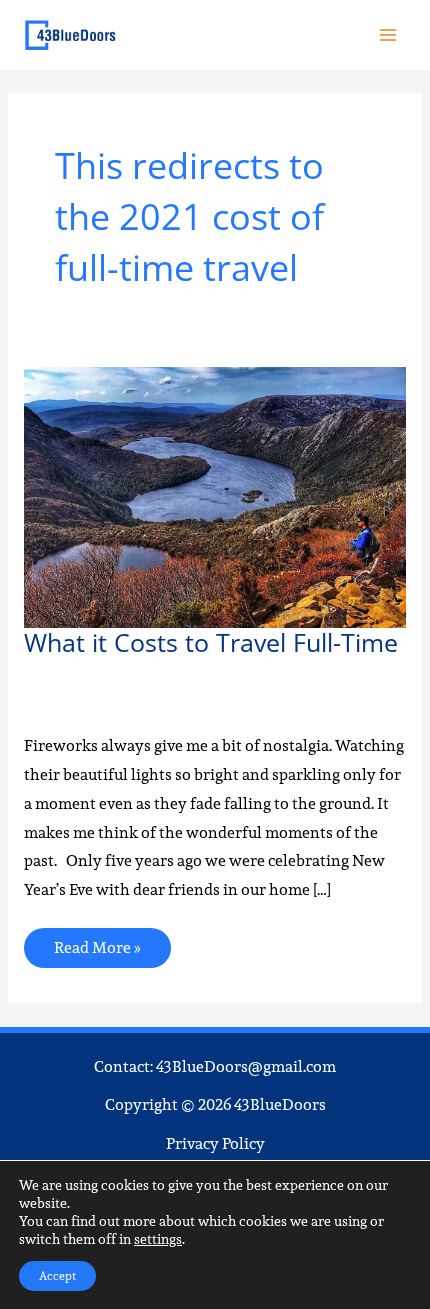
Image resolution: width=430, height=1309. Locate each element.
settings (158, 1239)
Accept (57, 1275)
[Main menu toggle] (388, 34)
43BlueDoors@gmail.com (246, 1066)
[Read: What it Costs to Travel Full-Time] (215, 495)
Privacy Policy (215, 1143)
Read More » (97, 944)
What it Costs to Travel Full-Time (211, 642)
